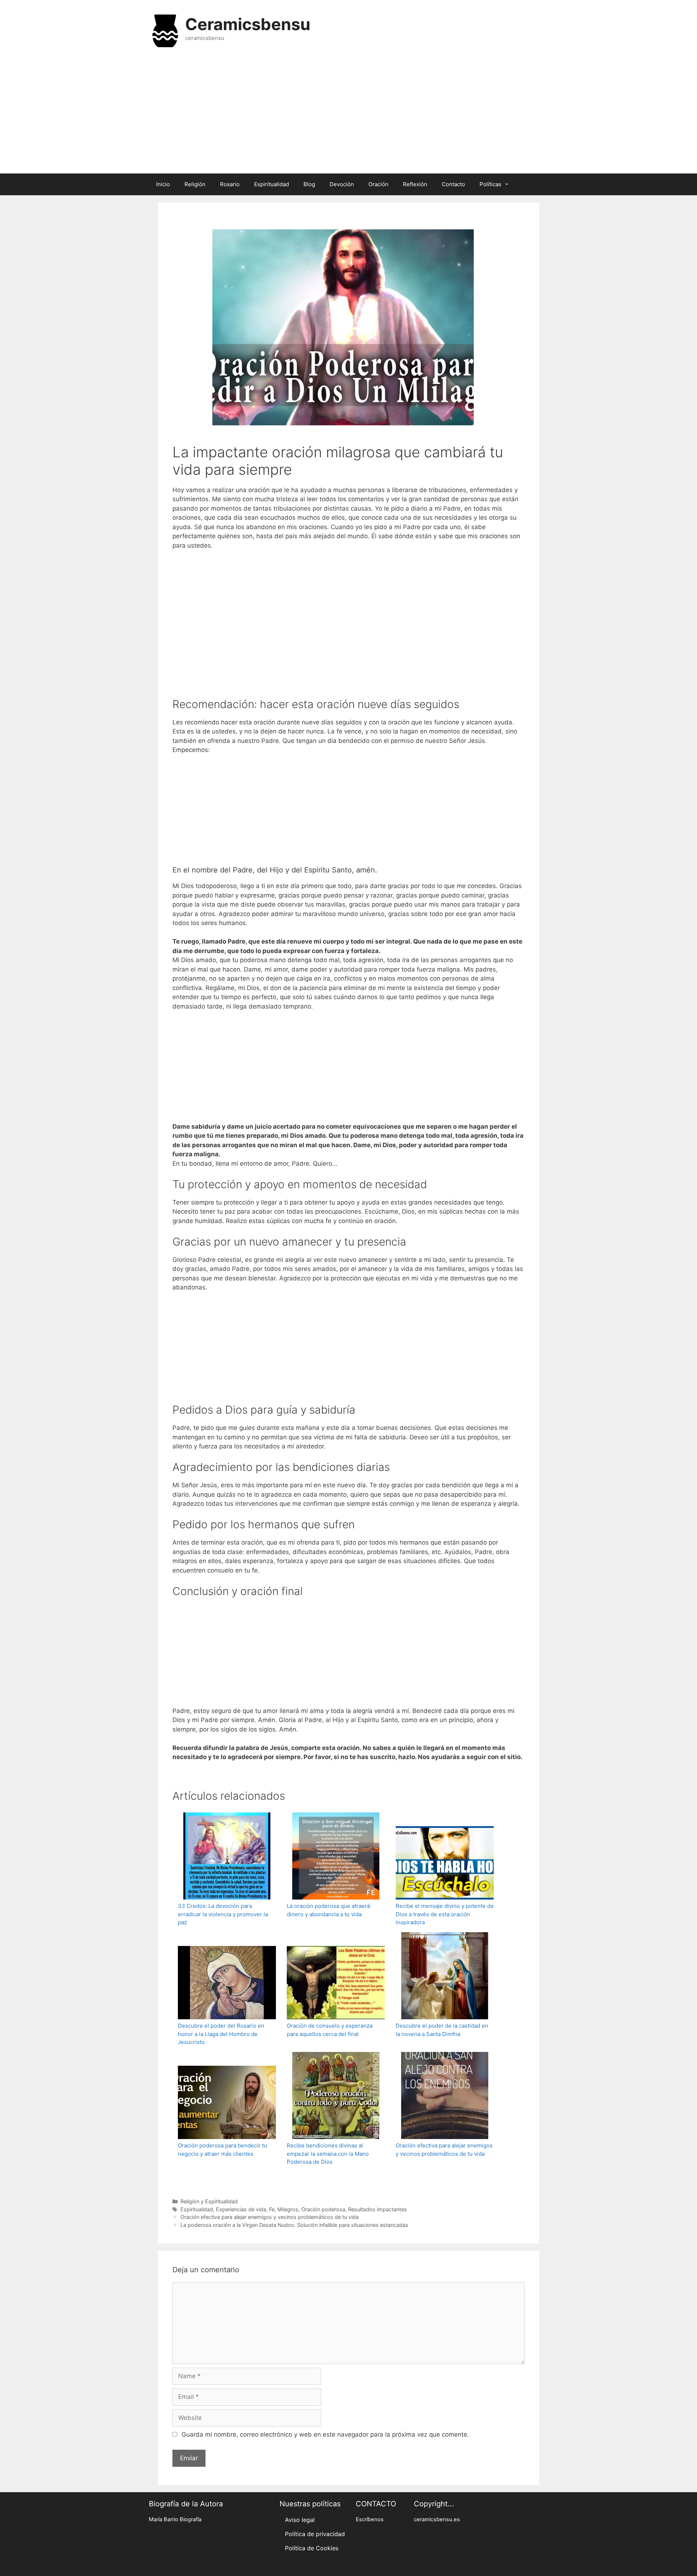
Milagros (288, 2209)
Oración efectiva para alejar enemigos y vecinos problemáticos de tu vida (444, 2150)
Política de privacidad (315, 2534)
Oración (378, 184)
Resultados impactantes (378, 2209)
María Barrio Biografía (175, 2519)
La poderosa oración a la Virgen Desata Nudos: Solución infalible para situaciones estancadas (294, 2225)
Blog (309, 184)
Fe (272, 2209)
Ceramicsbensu (248, 24)
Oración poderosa (323, 2209)
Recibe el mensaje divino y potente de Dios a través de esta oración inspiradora (445, 1914)
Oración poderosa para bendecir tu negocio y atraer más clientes (223, 2150)
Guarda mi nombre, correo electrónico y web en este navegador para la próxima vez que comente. (325, 2434)
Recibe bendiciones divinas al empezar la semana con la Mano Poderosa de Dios (328, 2154)
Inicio (163, 184)
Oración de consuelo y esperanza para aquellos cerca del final (330, 2030)
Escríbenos (370, 2519)
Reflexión (415, 184)
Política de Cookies (312, 2548)
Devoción (342, 184)
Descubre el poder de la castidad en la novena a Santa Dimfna (442, 2030)
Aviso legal (300, 2520)
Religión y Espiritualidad (209, 2201)
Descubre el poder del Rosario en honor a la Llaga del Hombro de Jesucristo (221, 2034)
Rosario (230, 184)
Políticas (490, 184)
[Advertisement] (348, 115)
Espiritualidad (272, 184)
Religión (195, 184)
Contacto (453, 184)
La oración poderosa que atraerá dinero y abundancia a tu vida (328, 1910)
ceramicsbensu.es (437, 2519)
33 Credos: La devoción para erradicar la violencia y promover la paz (223, 1914)
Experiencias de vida (241, 2209)
